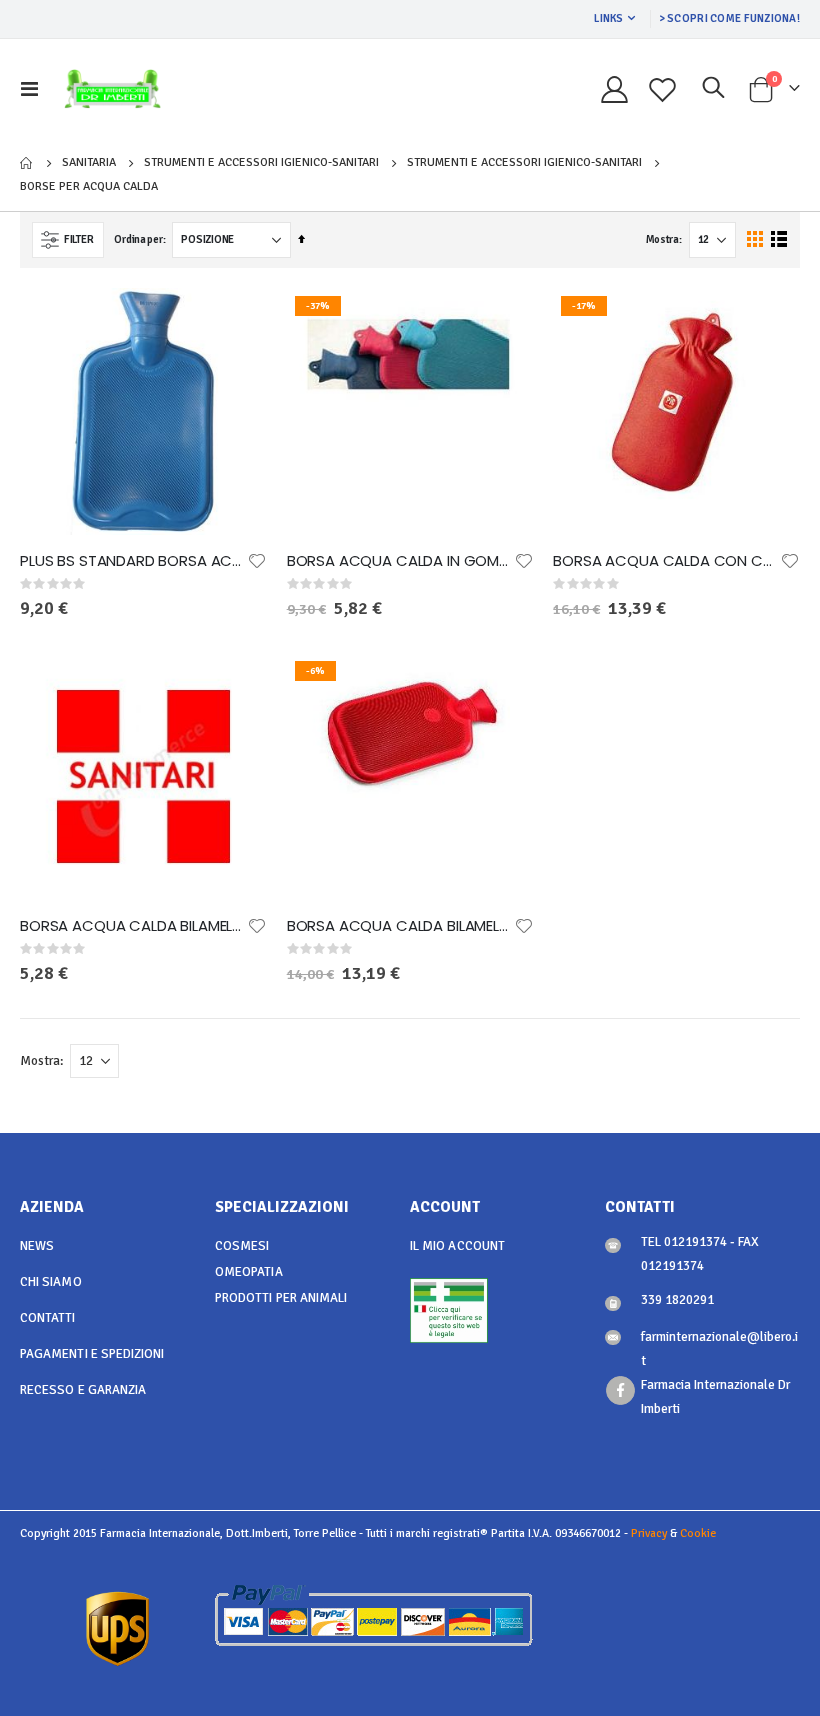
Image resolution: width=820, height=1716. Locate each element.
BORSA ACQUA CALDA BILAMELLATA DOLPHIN (133, 926)
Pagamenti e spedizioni (92, 1354)
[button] (257, 561)
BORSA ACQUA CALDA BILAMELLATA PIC (400, 926)
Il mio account (457, 1246)
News (37, 1246)
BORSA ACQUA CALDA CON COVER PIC (666, 561)
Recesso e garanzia (83, 1390)
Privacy (649, 1533)
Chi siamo (51, 1282)
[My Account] (614, 89)
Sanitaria (89, 163)
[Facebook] (620, 1390)
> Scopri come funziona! (729, 18)
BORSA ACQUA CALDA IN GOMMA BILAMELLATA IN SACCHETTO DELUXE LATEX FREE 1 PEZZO (400, 561)
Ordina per (138, 239)
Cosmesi (242, 1246)
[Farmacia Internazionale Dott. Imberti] (112, 89)
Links (608, 18)
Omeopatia (249, 1272)
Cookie (698, 1533)
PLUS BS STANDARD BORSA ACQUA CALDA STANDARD (133, 561)
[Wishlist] (663, 89)
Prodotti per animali (281, 1298)
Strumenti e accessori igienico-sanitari (261, 163)
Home (27, 163)
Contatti (48, 1318)
